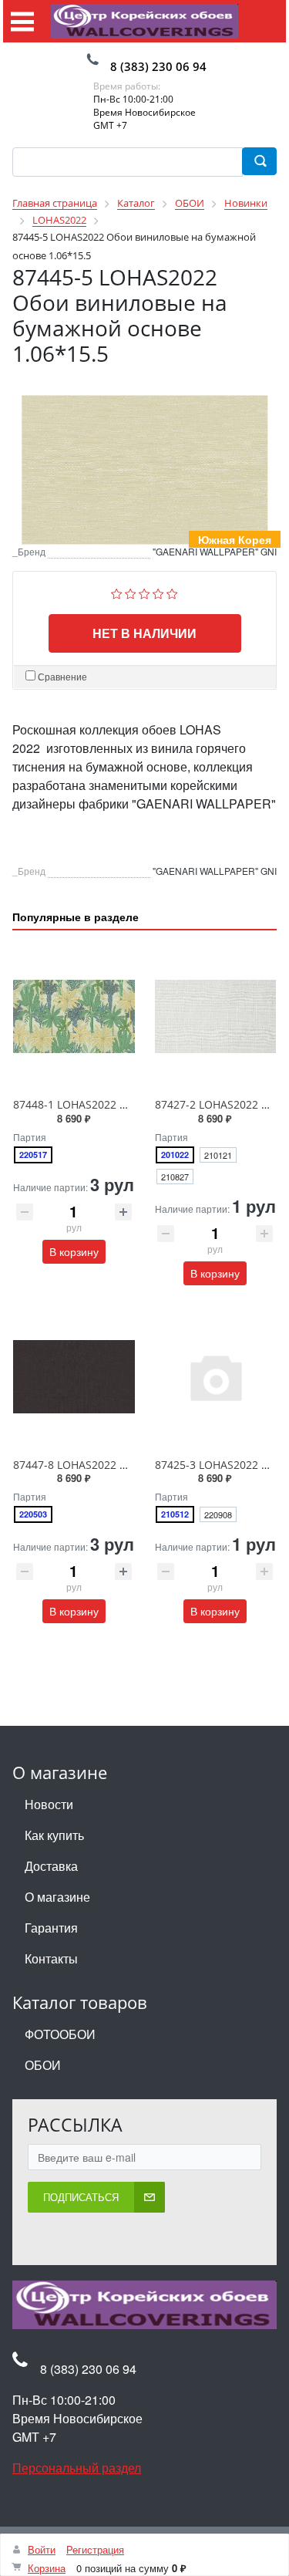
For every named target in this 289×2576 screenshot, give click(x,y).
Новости (49, 1804)
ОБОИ (43, 2065)
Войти (42, 2549)
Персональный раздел (77, 2468)
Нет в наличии (144, 633)
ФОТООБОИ (60, 2034)
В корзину (74, 1251)
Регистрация (95, 2549)
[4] (158, 592)
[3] (144, 592)
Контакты (51, 1958)
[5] (172, 592)
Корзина (47, 2568)
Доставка (51, 1866)
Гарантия (51, 1928)
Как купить (54, 1835)
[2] (131, 592)
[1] (117, 592)
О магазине (57, 1897)
